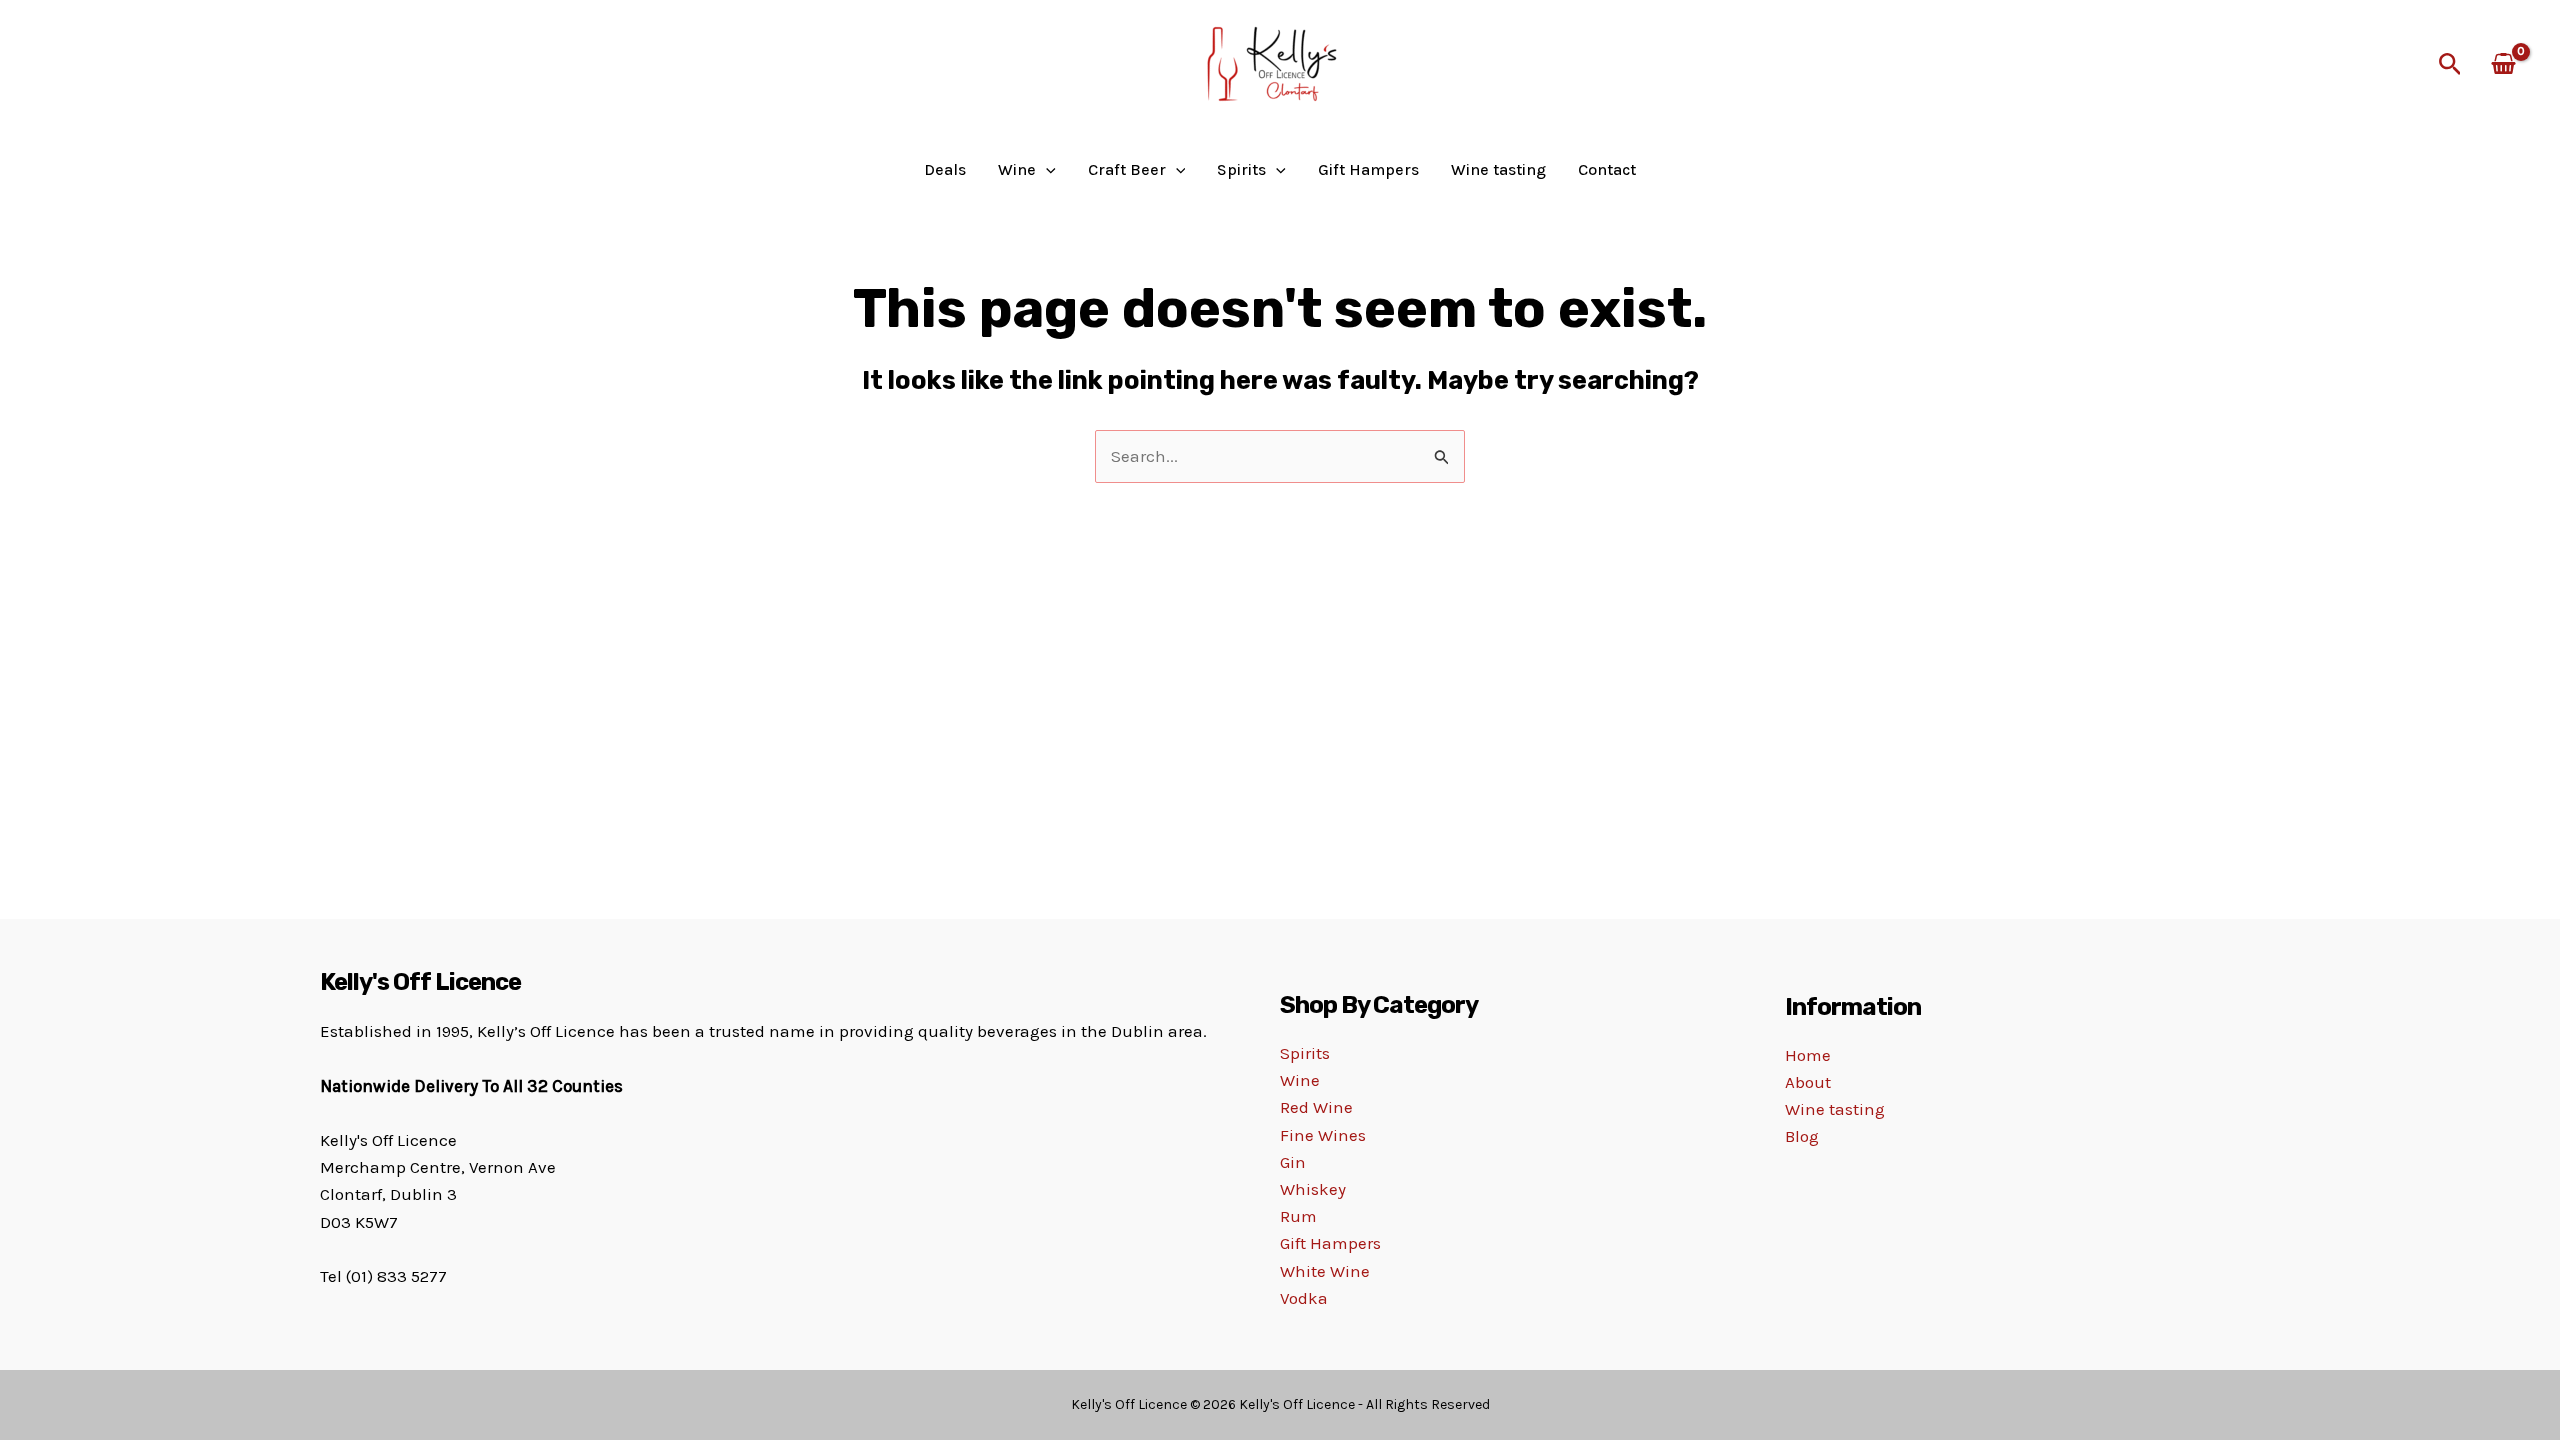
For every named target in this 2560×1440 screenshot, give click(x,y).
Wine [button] (1017, 170)
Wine (1300, 1080)
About (1808, 1082)
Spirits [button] (1241, 170)
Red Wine (1316, 1107)
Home (1808, 1055)
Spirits (1305, 1053)
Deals (945, 170)
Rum (1298, 1216)
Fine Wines (1323, 1135)
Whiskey (1313, 1189)
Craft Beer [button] (1127, 170)
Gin (1293, 1162)
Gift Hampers (1368, 170)
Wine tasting (1498, 170)
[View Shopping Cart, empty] (2503, 65)
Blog (1802, 1136)
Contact (1607, 170)
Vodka (1304, 1298)
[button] (2450, 65)
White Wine (1325, 1271)
